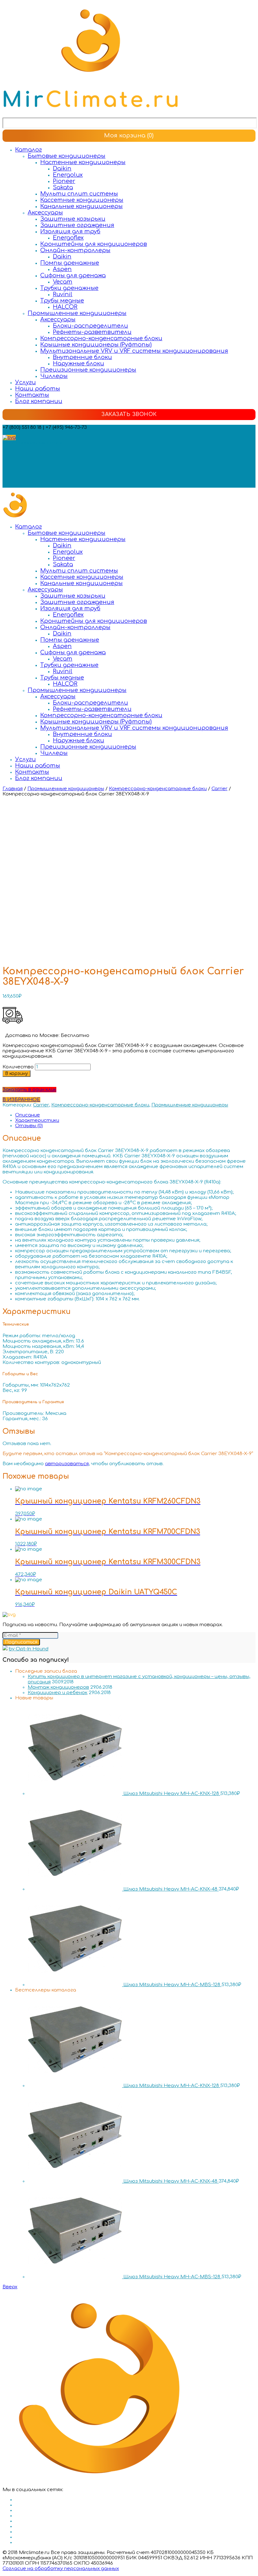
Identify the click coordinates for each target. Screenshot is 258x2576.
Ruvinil (63, 294)
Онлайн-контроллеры (75, 250)
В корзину (17, 1074)
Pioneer (64, 181)
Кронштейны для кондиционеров (94, 244)
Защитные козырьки (73, 219)
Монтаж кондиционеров (58, 1687)
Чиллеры (54, 376)
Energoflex (68, 238)
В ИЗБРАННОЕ (21, 1100)
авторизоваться (67, 1464)
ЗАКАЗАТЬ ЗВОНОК (129, 414)
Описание (28, 1115)
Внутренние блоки (82, 357)
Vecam (63, 282)
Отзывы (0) (29, 1126)
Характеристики (37, 1120)
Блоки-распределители (90, 326)
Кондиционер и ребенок (58, 1693)
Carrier (219, 789)
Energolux (68, 175)
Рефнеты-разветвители (92, 332)
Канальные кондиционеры (81, 206)
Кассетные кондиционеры (82, 200)
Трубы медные (62, 301)
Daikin (62, 169)
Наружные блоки (79, 363)
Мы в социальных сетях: (33, 443)
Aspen (62, 269)
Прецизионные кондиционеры (88, 370)
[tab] (135, 1115)
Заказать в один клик (29, 1090)
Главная (13, 789)
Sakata (63, 187)
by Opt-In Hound (29, 1649)
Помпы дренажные (70, 263)
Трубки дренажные (69, 288)
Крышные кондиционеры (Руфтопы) (96, 345)
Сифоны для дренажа (73, 275)
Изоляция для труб (70, 231)
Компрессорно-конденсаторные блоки (101, 338)
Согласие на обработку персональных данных (61, 2569)
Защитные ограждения (77, 225)
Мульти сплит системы (79, 194)
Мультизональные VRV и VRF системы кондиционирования (134, 351)
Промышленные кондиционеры (77, 313)
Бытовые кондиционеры (67, 156)
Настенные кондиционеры (83, 162)
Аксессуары (45, 213)
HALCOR (65, 307)
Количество (18, 1067)
